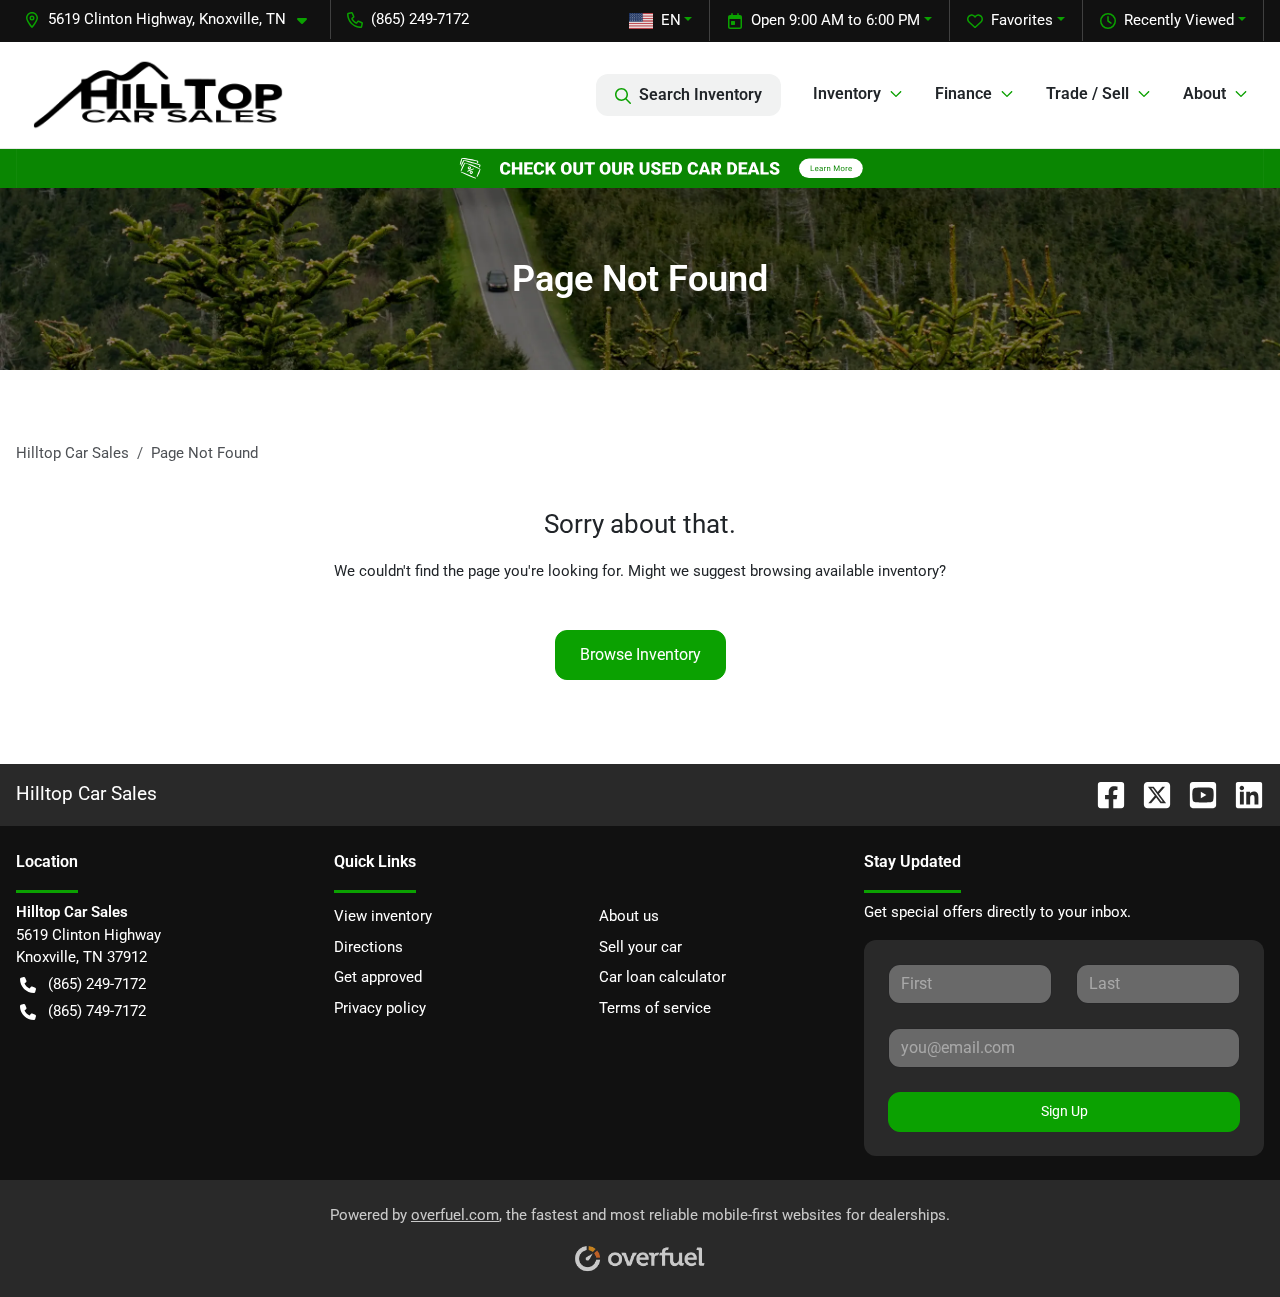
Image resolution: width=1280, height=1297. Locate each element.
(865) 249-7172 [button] (420, 19)
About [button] (1204, 93)
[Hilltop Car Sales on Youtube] (1195, 793)
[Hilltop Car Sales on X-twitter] (1149, 793)
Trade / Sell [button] (1087, 93)
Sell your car (640, 947)
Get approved (378, 977)
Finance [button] (963, 93)
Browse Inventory (640, 654)
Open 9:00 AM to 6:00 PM (835, 20)
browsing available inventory (844, 571)
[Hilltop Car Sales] (158, 94)
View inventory (383, 916)
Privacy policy (380, 1008)
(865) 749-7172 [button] (97, 1011)
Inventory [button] (847, 93)
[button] (173, 19)
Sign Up (1064, 1111)
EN (671, 20)
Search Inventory (700, 94)
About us (629, 916)
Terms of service (655, 1008)
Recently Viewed (1179, 20)
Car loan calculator (662, 977)
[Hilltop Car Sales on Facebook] (1103, 793)
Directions (368, 947)
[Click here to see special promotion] (640, 168)
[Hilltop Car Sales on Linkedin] (1241, 793)
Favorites (1022, 20)
